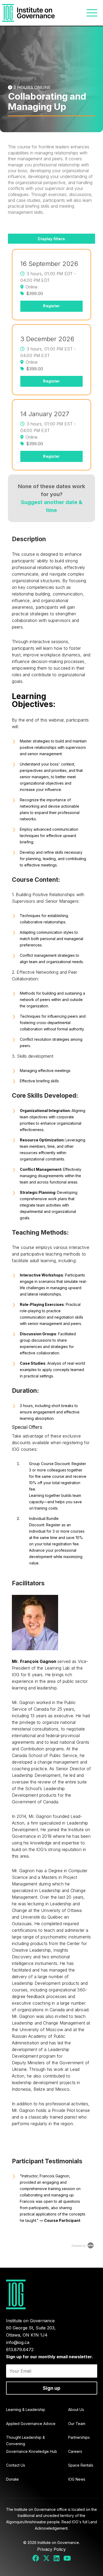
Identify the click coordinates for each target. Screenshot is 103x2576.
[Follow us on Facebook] (36, 2559)
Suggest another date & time (52, 506)
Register (51, 306)
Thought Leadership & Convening (25, 2441)
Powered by (79, 2246)
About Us (76, 2410)
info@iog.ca (18, 2342)
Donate (12, 2479)
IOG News (77, 2479)
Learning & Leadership (26, 2410)
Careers (75, 2451)
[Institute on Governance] (29, 13)
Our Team (77, 2424)
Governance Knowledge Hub (32, 2451)
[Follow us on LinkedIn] (56, 2559)
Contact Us (16, 2465)
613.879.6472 (20, 2350)
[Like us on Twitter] (46, 2559)
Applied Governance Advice (31, 2424)
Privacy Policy (51, 2549)
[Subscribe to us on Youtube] (67, 2559)
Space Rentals (81, 2465)
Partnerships (79, 2437)
